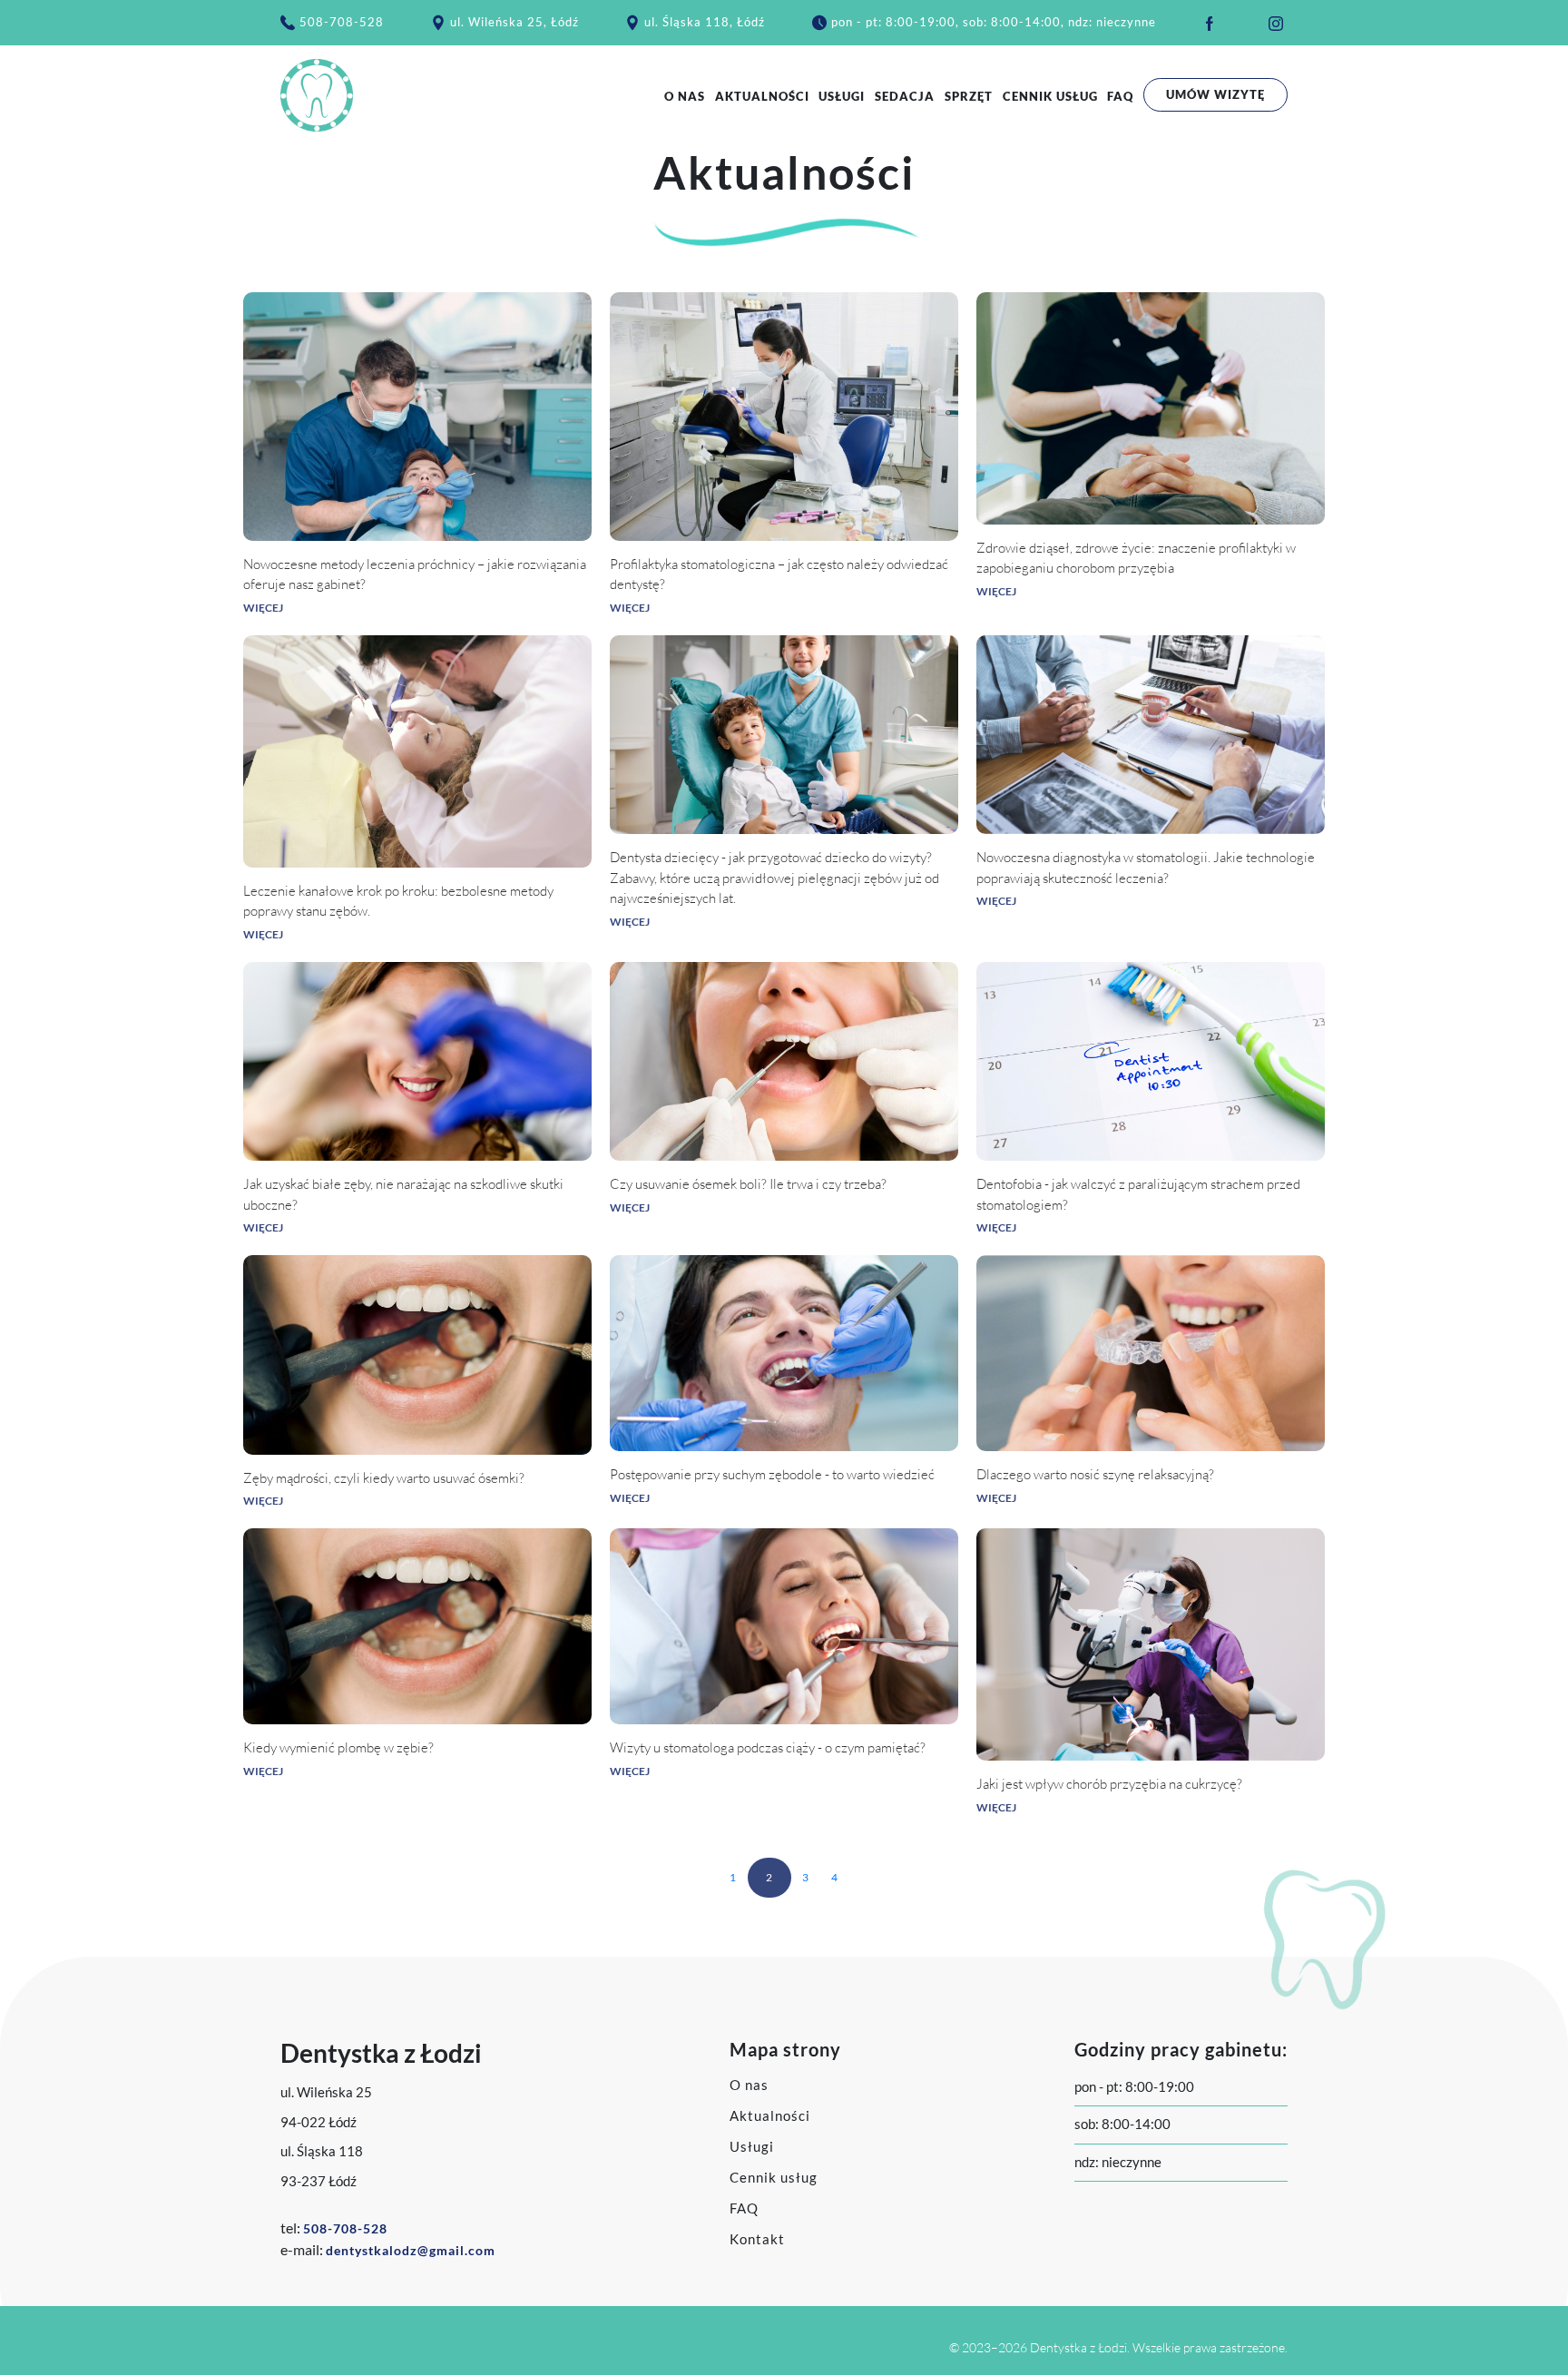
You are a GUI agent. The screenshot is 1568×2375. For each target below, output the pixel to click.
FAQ (1120, 96)
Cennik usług (1050, 96)
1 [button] (733, 1877)
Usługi (842, 96)
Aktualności (762, 96)
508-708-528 (342, 22)
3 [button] (806, 1877)
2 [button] (769, 1877)
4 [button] (835, 1877)
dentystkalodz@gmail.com (411, 2250)
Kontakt (757, 2239)
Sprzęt (969, 96)
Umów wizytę (1215, 94)
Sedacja (905, 96)
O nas (685, 96)
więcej (263, 608)
